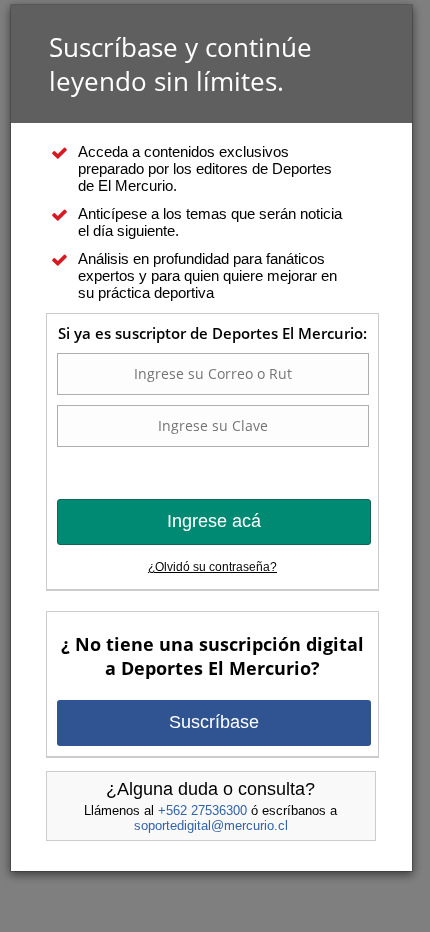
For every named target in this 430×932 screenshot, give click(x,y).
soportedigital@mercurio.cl (211, 825)
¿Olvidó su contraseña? (212, 567)
